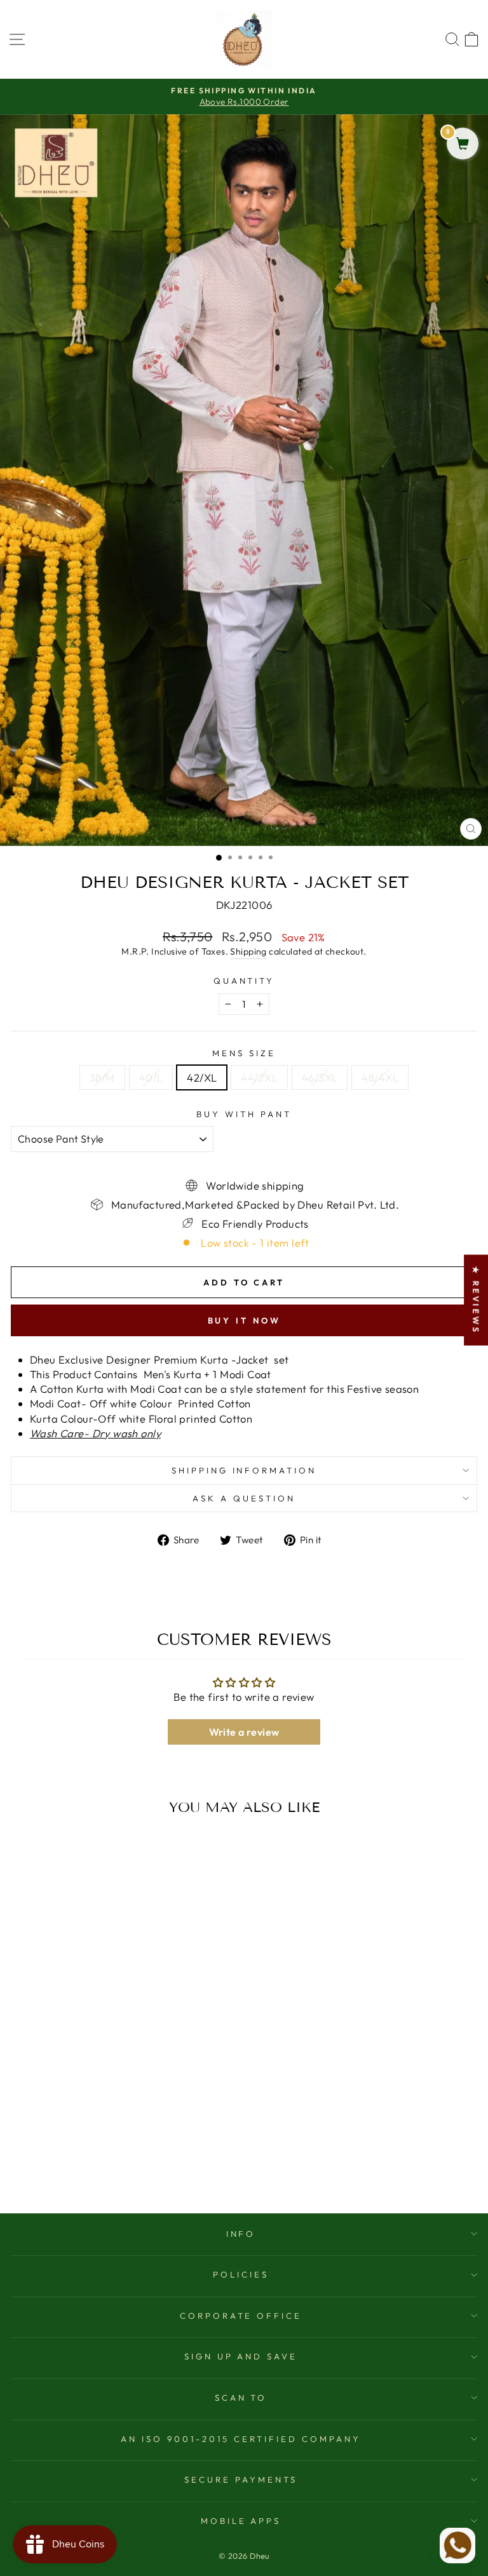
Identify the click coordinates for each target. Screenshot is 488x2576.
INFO (241, 2234)
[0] (463, 144)
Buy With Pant (244, 1114)
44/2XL (259, 1077)
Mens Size (244, 1053)
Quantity (244, 981)
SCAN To (241, 2398)
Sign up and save (241, 2356)
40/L (151, 1077)
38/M (102, 1077)
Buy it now (244, 1320)
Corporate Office (241, 2316)
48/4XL (380, 1077)
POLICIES (241, 2274)
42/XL (202, 1077)
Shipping (248, 951)
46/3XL (320, 1077)
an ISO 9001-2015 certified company (241, 2439)
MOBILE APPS (241, 2521)
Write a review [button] (244, 1732)
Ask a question (244, 1498)
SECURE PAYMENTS (241, 2479)
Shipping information (244, 1470)
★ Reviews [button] (476, 1300)
